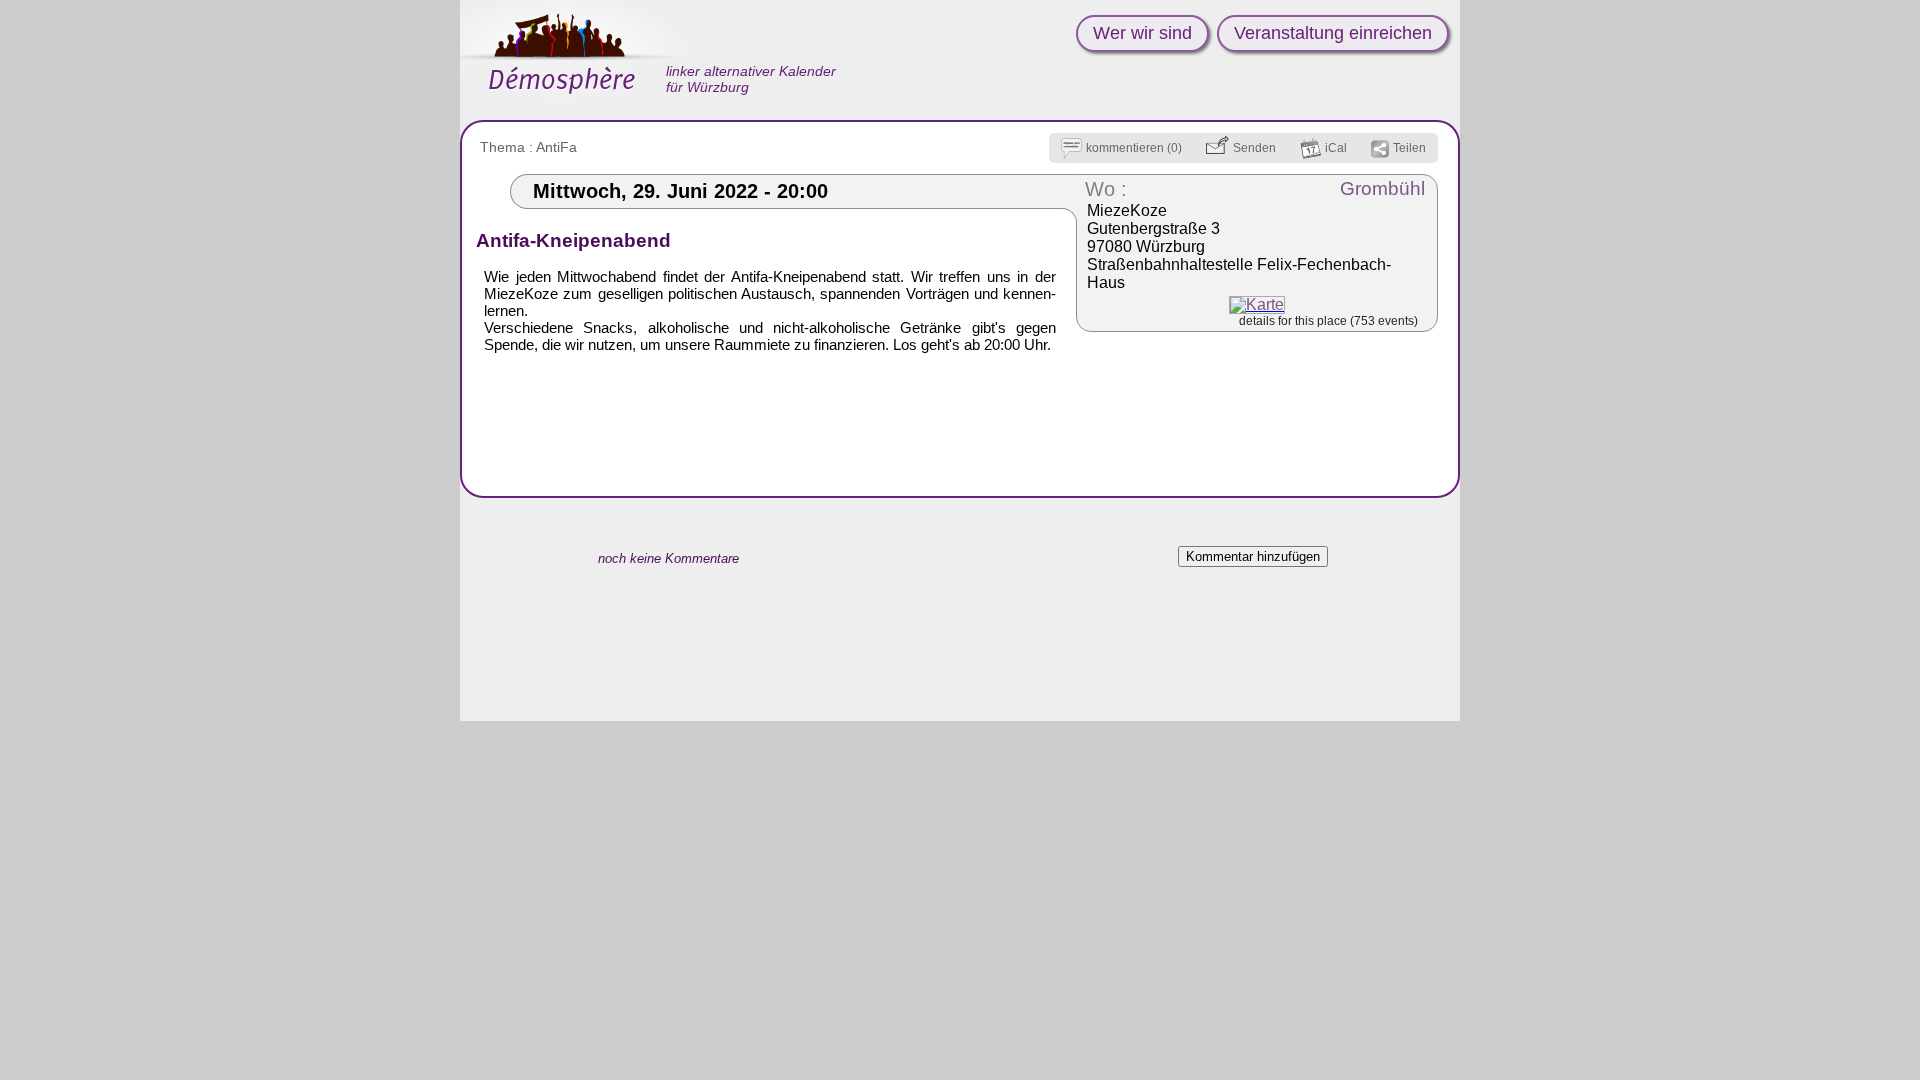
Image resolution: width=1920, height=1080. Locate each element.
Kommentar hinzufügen (1253, 556)
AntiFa (556, 147)
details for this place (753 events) (1328, 321)
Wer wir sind (1142, 33)
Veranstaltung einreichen (1333, 33)
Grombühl (1382, 188)
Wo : (1106, 189)
